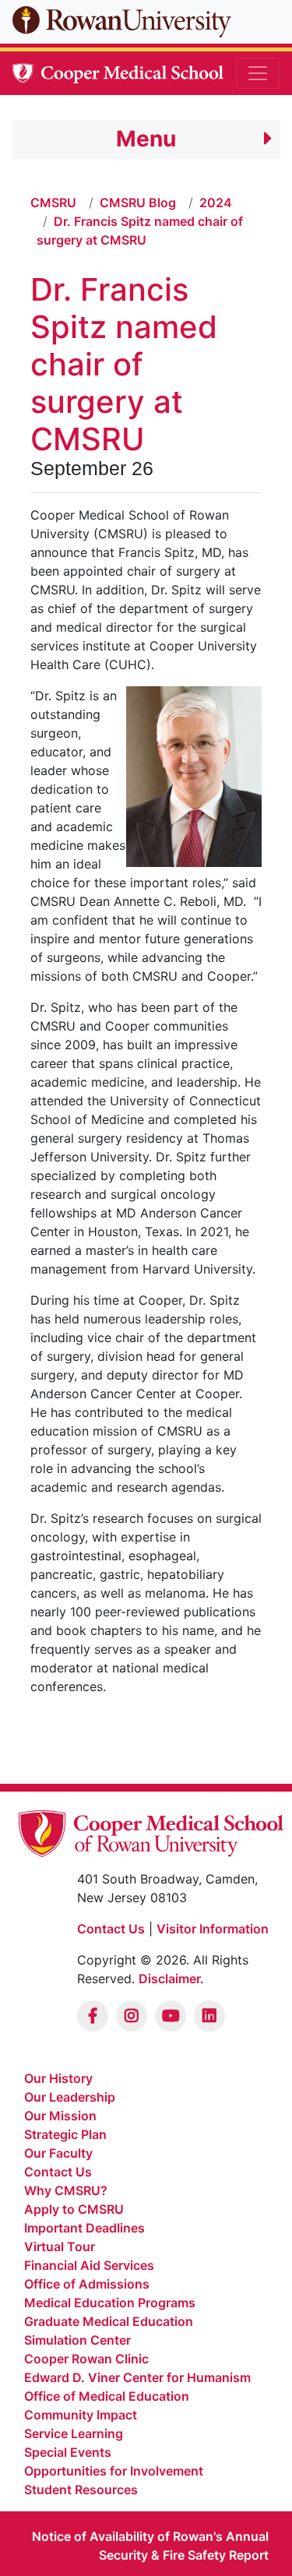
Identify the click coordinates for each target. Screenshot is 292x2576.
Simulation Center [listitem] (77, 2340)
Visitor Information (213, 1929)
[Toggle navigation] (258, 73)
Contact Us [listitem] (58, 2172)
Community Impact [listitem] (81, 2415)
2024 (216, 203)
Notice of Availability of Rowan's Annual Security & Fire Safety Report (150, 2546)
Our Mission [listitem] (60, 2116)
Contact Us (111, 1929)
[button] (146, 139)
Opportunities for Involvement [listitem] (114, 2471)
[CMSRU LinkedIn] (209, 2016)
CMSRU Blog (138, 203)
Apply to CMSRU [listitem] (74, 2209)
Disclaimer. (171, 1979)
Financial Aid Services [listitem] (89, 2265)
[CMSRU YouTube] (171, 2016)
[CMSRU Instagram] (132, 2016)
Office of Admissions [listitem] (87, 2284)
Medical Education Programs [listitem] (110, 2303)
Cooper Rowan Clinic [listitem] (86, 2359)
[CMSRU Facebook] (93, 2016)
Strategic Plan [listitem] (65, 2134)
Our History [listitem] (58, 2078)
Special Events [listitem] (68, 2452)
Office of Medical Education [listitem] (107, 2396)
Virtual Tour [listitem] (60, 2247)
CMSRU (53, 203)
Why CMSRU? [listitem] (66, 2190)
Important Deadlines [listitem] (84, 2228)
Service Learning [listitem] (74, 2433)
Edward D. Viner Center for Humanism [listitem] (137, 2377)
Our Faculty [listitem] (58, 2153)
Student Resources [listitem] (81, 2490)
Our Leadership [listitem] (70, 2097)
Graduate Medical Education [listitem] (109, 2321)
